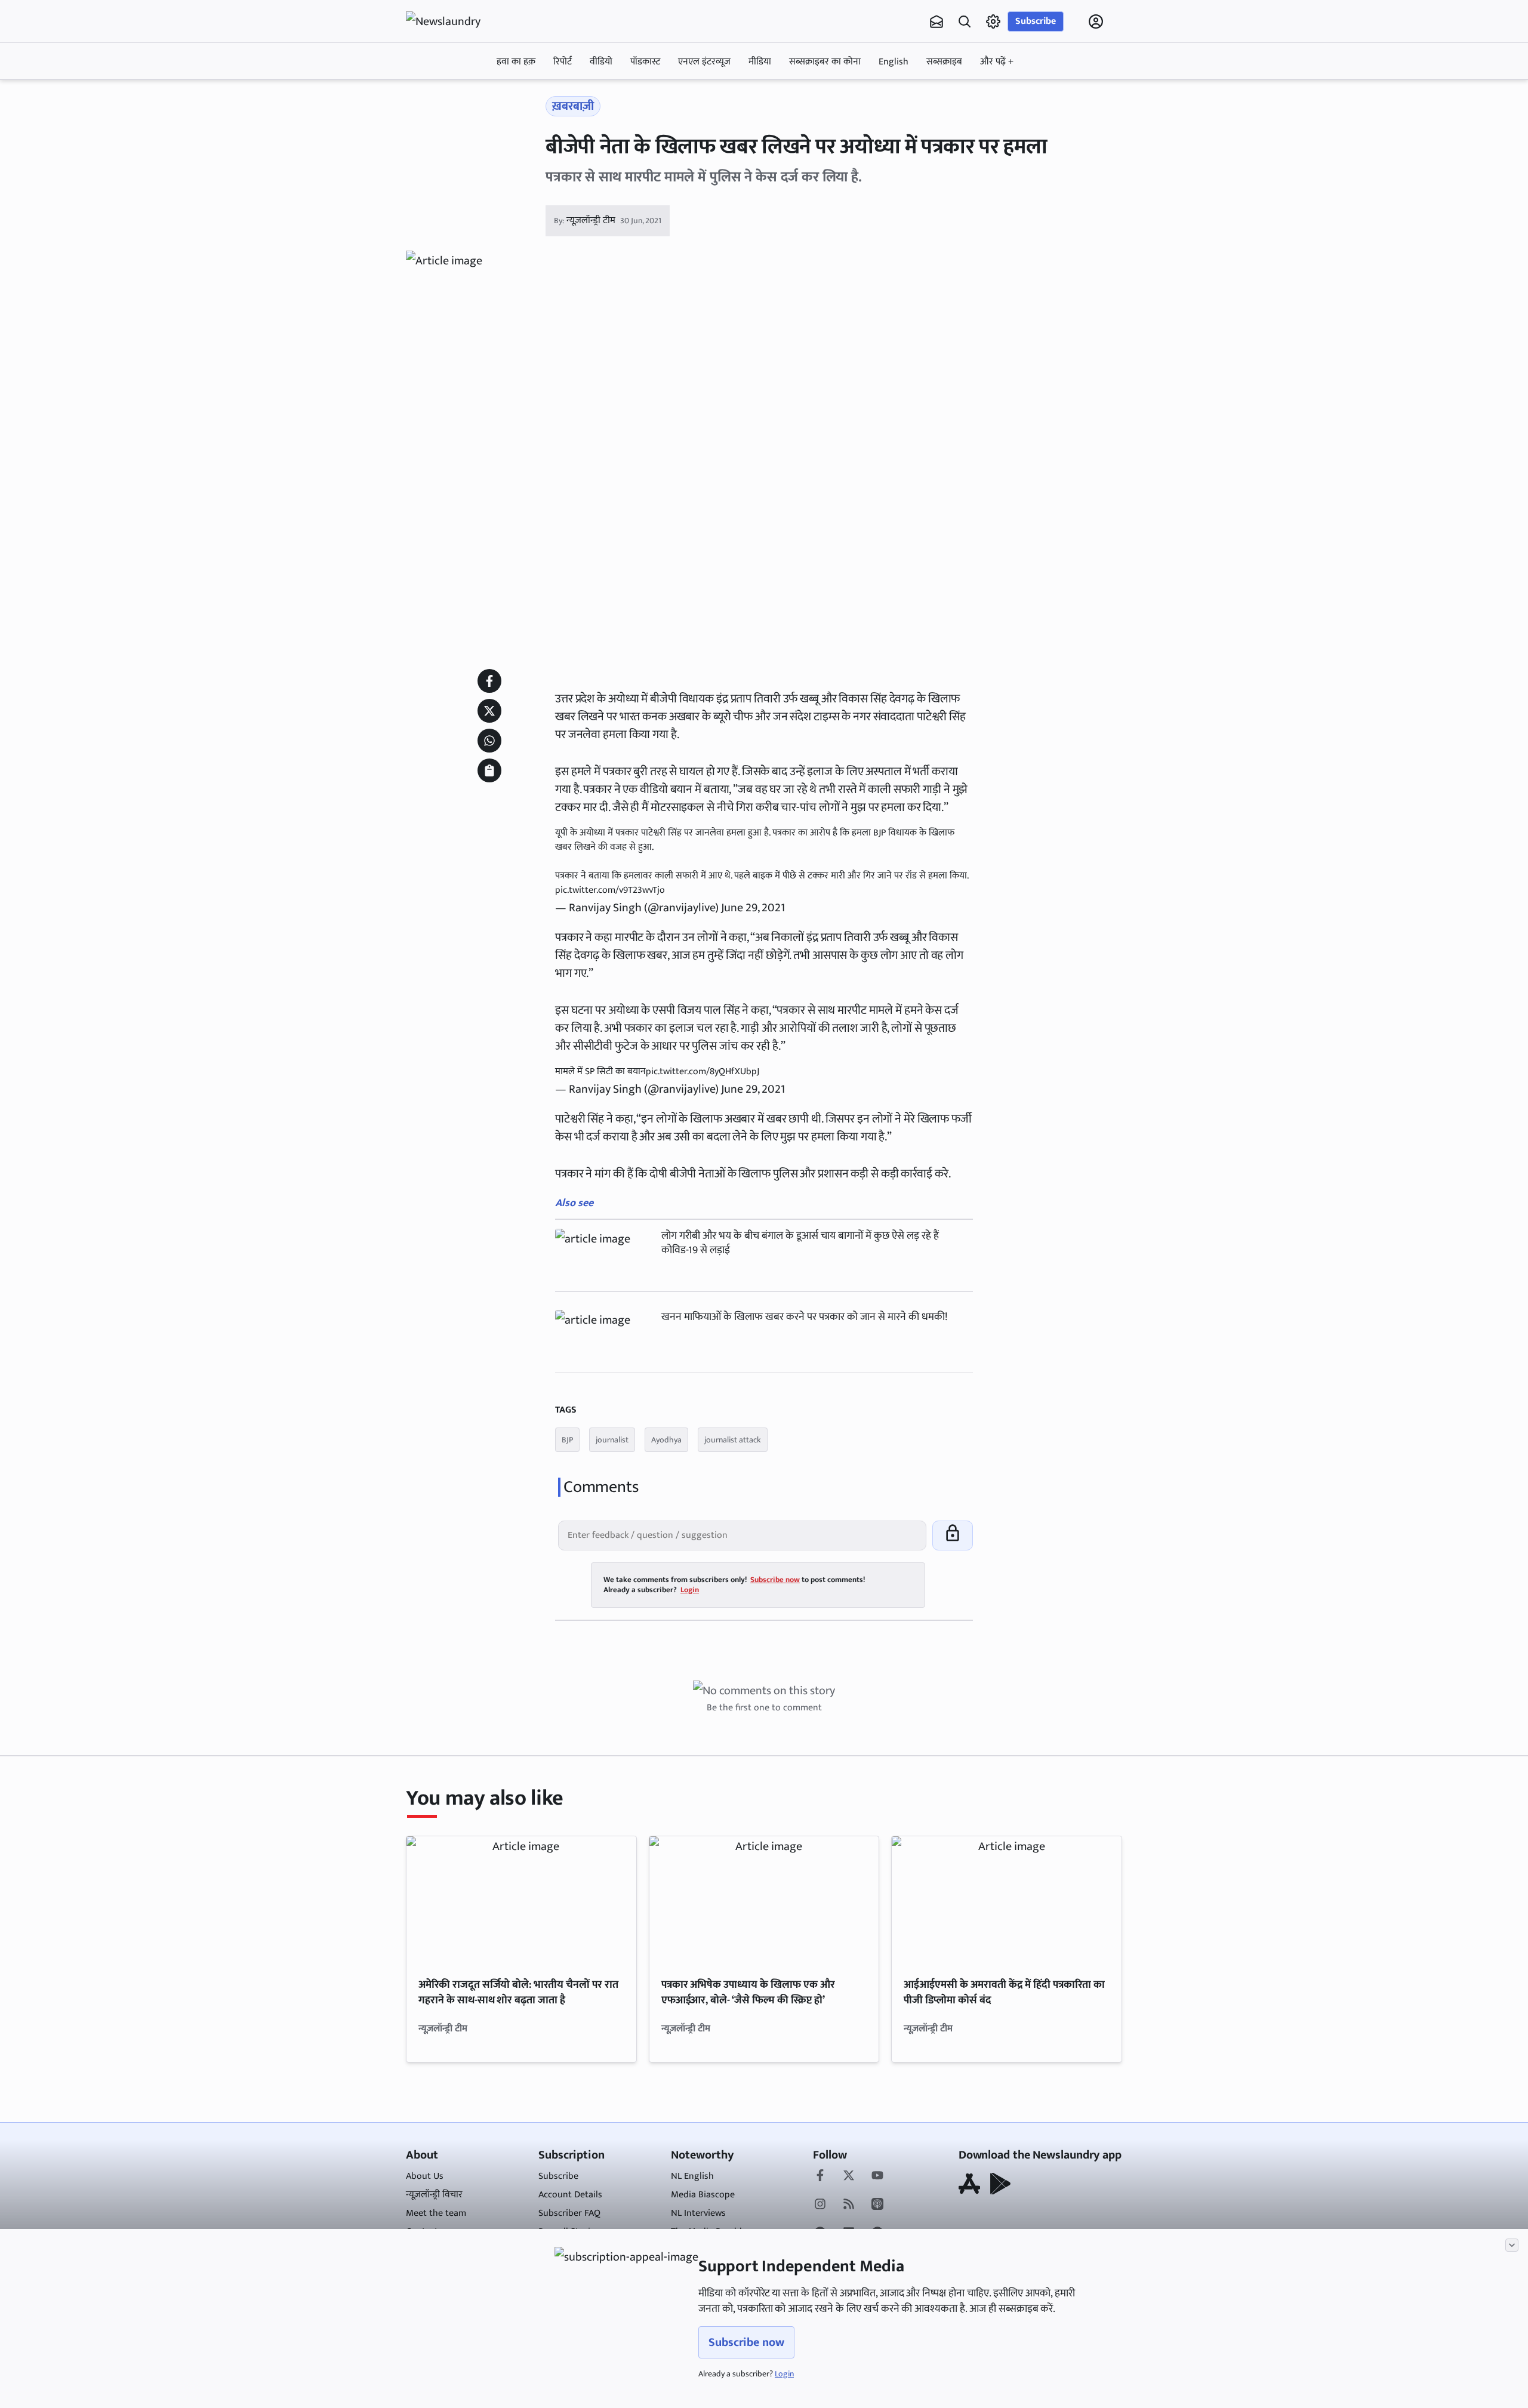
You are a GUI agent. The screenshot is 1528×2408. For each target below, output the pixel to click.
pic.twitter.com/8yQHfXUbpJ (703, 1072)
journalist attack (733, 1440)
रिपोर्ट (563, 62)
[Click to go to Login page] (1096, 21)
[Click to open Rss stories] (849, 2205)
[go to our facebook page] (820, 2176)
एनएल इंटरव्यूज (704, 62)
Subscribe (1036, 21)
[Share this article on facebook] (489, 681)
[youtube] (877, 2176)
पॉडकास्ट (645, 62)
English (894, 62)
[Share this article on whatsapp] (489, 741)
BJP (567, 1440)
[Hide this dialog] (1512, 2245)
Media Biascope (703, 2195)
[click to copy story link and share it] (489, 770)
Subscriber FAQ (569, 2213)
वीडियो (601, 62)
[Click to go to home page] (454, 21)
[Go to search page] (965, 21)
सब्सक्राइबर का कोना (825, 62)
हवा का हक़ (516, 62)
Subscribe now (746, 2342)
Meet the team (436, 2213)
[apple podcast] (877, 2205)
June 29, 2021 (753, 908)
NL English (692, 2176)
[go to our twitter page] (849, 2176)
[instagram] (820, 2205)
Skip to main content (463, 97)
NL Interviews (698, 2213)
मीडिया (760, 62)
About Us (425, 2176)
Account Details (570, 2195)
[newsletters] (936, 21)
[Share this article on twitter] (489, 711)
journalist (612, 1440)
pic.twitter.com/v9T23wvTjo (610, 890)
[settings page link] (993, 21)
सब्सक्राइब (944, 62)
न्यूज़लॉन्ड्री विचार (434, 2195)
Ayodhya (666, 1440)
